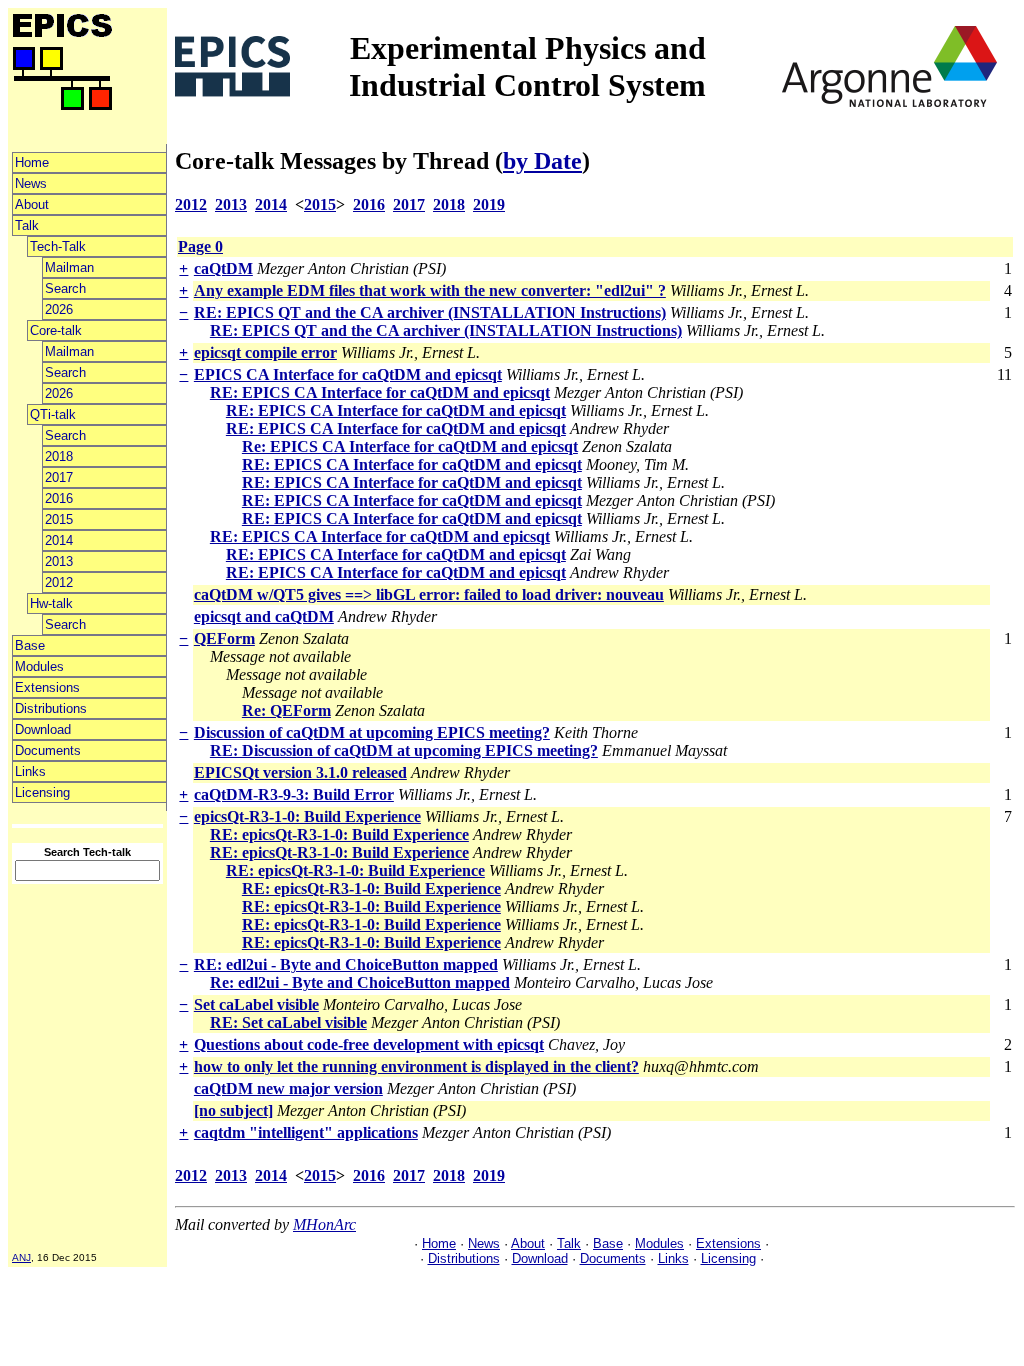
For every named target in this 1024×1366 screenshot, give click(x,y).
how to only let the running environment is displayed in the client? (416, 1066)
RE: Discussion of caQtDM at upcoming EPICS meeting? (404, 750)
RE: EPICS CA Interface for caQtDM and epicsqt (380, 392)
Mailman (69, 267)
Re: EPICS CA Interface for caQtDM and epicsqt (410, 446)
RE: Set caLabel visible (288, 1022)
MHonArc (324, 1224)
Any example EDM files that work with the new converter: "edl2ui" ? (430, 290)
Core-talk (56, 330)
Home (32, 162)
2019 (489, 204)
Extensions (47, 687)
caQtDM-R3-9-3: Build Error (294, 794)
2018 (59, 456)
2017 (59, 477)
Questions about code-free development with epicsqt (369, 1044)
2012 (59, 582)
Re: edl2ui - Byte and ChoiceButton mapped (360, 982)
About (32, 204)
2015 (59, 519)
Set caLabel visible (256, 1004)
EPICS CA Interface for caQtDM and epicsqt (348, 374)
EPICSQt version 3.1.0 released (300, 772)
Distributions (51, 708)
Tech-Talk (58, 246)
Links (30, 771)
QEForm (224, 638)
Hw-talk (51, 603)
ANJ (21, 1257)
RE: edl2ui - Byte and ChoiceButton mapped (346, 964)
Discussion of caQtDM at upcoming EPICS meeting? (372, 732)
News (31, 183)
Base (30, 645)
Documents (48, 750)
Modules (39, 666)
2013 (59, 561)
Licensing (42, 792)
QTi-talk (53, 414)
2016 (59, 498)
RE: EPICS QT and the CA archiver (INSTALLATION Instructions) (430, 312)
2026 (59, 309)
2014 (59, 540)
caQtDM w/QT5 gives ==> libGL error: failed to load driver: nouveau (429, 594)
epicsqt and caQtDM (264, 616)
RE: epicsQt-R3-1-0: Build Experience (339, 834)
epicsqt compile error (265, 352)
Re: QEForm (286, 710)
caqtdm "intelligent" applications (306, 1132)
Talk (27, 225)
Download (43, 729)
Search (65, 288)
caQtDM (223, 268)
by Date (542, 161)
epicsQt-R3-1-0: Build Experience (307, 816)
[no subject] (233, 1110)
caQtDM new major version (288, 1088)
